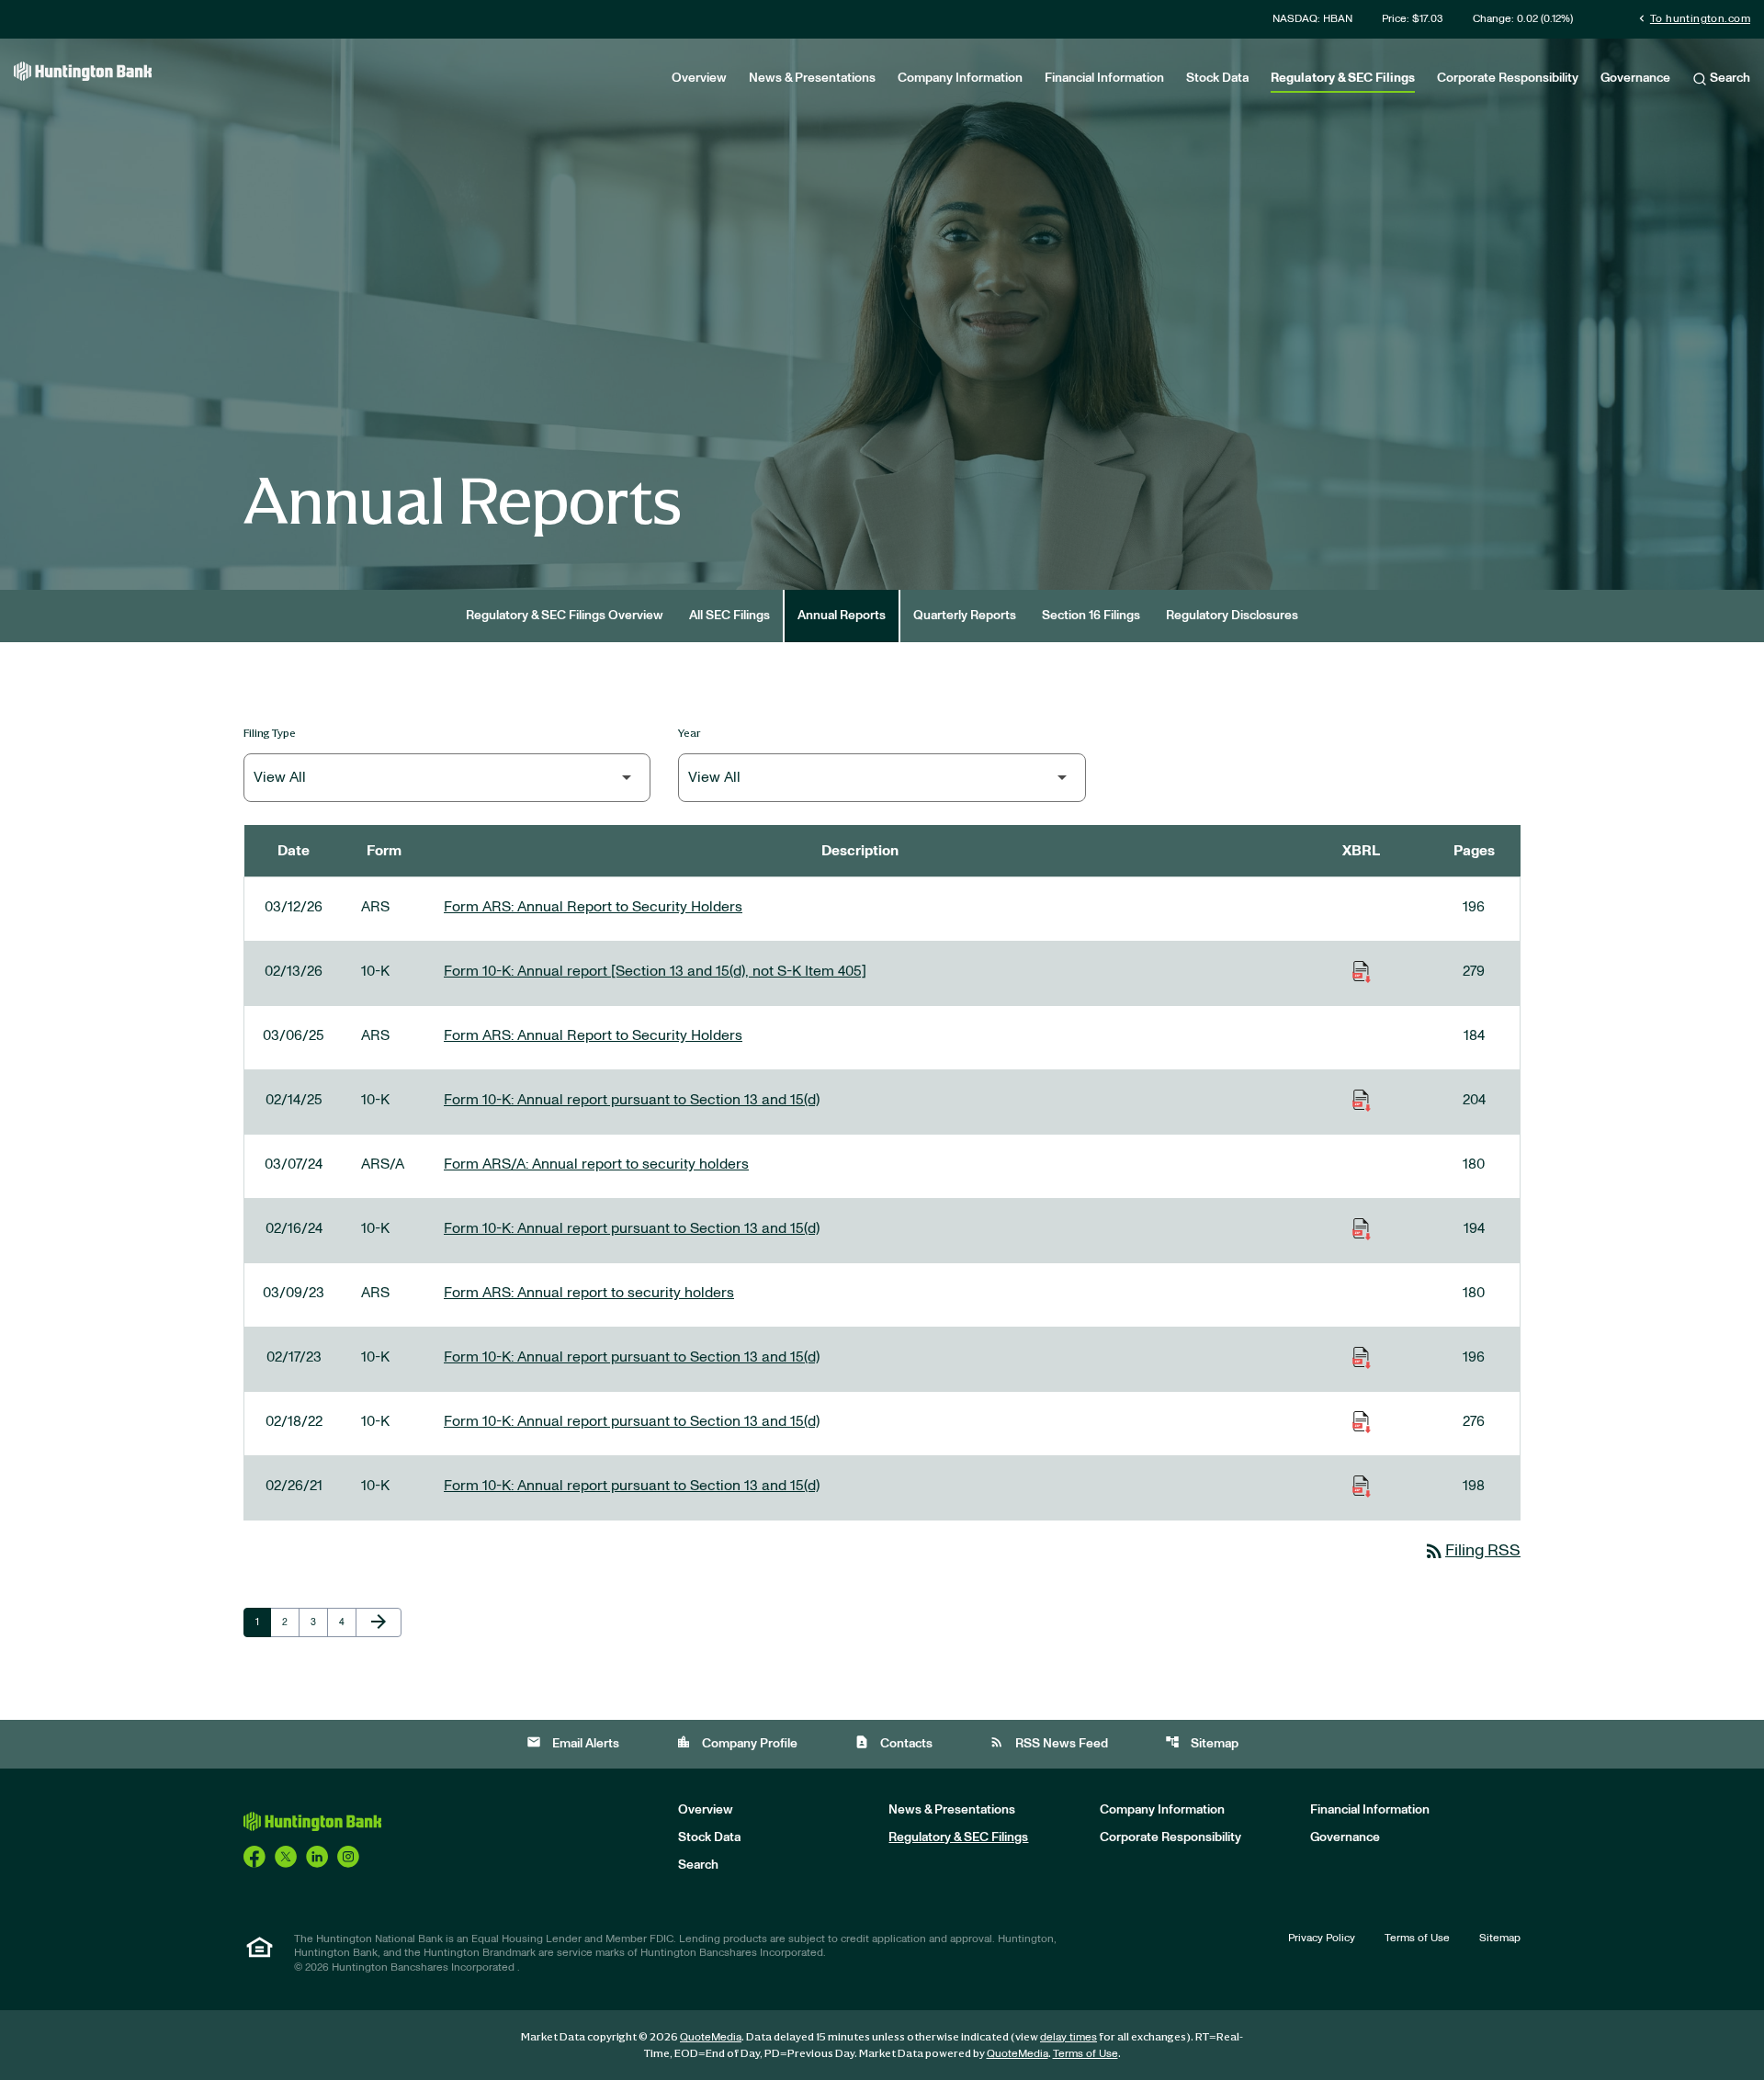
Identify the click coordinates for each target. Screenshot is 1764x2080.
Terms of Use (1417, 1938)
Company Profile (737, 1742)
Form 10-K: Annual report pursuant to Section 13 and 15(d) (632, 1100)
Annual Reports (842, 616)
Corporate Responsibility (1508, 78)
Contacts (893, 1742)
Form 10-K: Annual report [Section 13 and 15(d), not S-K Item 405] (655, 971)
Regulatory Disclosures (1232, 616)
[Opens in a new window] (254, 1856)
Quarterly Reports (965, 616)
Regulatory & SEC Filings (1343, 78)
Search (1729, 78)
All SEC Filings (729, 616)
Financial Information (1104, 78)
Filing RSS (1472, 1551)
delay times (1069, 2037)
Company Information (960, 78)
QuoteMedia (711, 2037)
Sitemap (1202, 1742)
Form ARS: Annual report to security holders (589, 1293)
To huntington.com (1693, 18)
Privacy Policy (1322, 1938)
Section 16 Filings (1091, 616)
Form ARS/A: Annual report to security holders (596, 1164)
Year (690, 733)
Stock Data (1217, 78)
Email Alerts (573, 1742)
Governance (1635, 78)
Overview (699, 78)
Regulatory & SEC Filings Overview (565, 616)
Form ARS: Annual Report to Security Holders (593, 907)
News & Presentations (812, 78)
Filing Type (270, 733)
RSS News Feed (1049, 1742)
